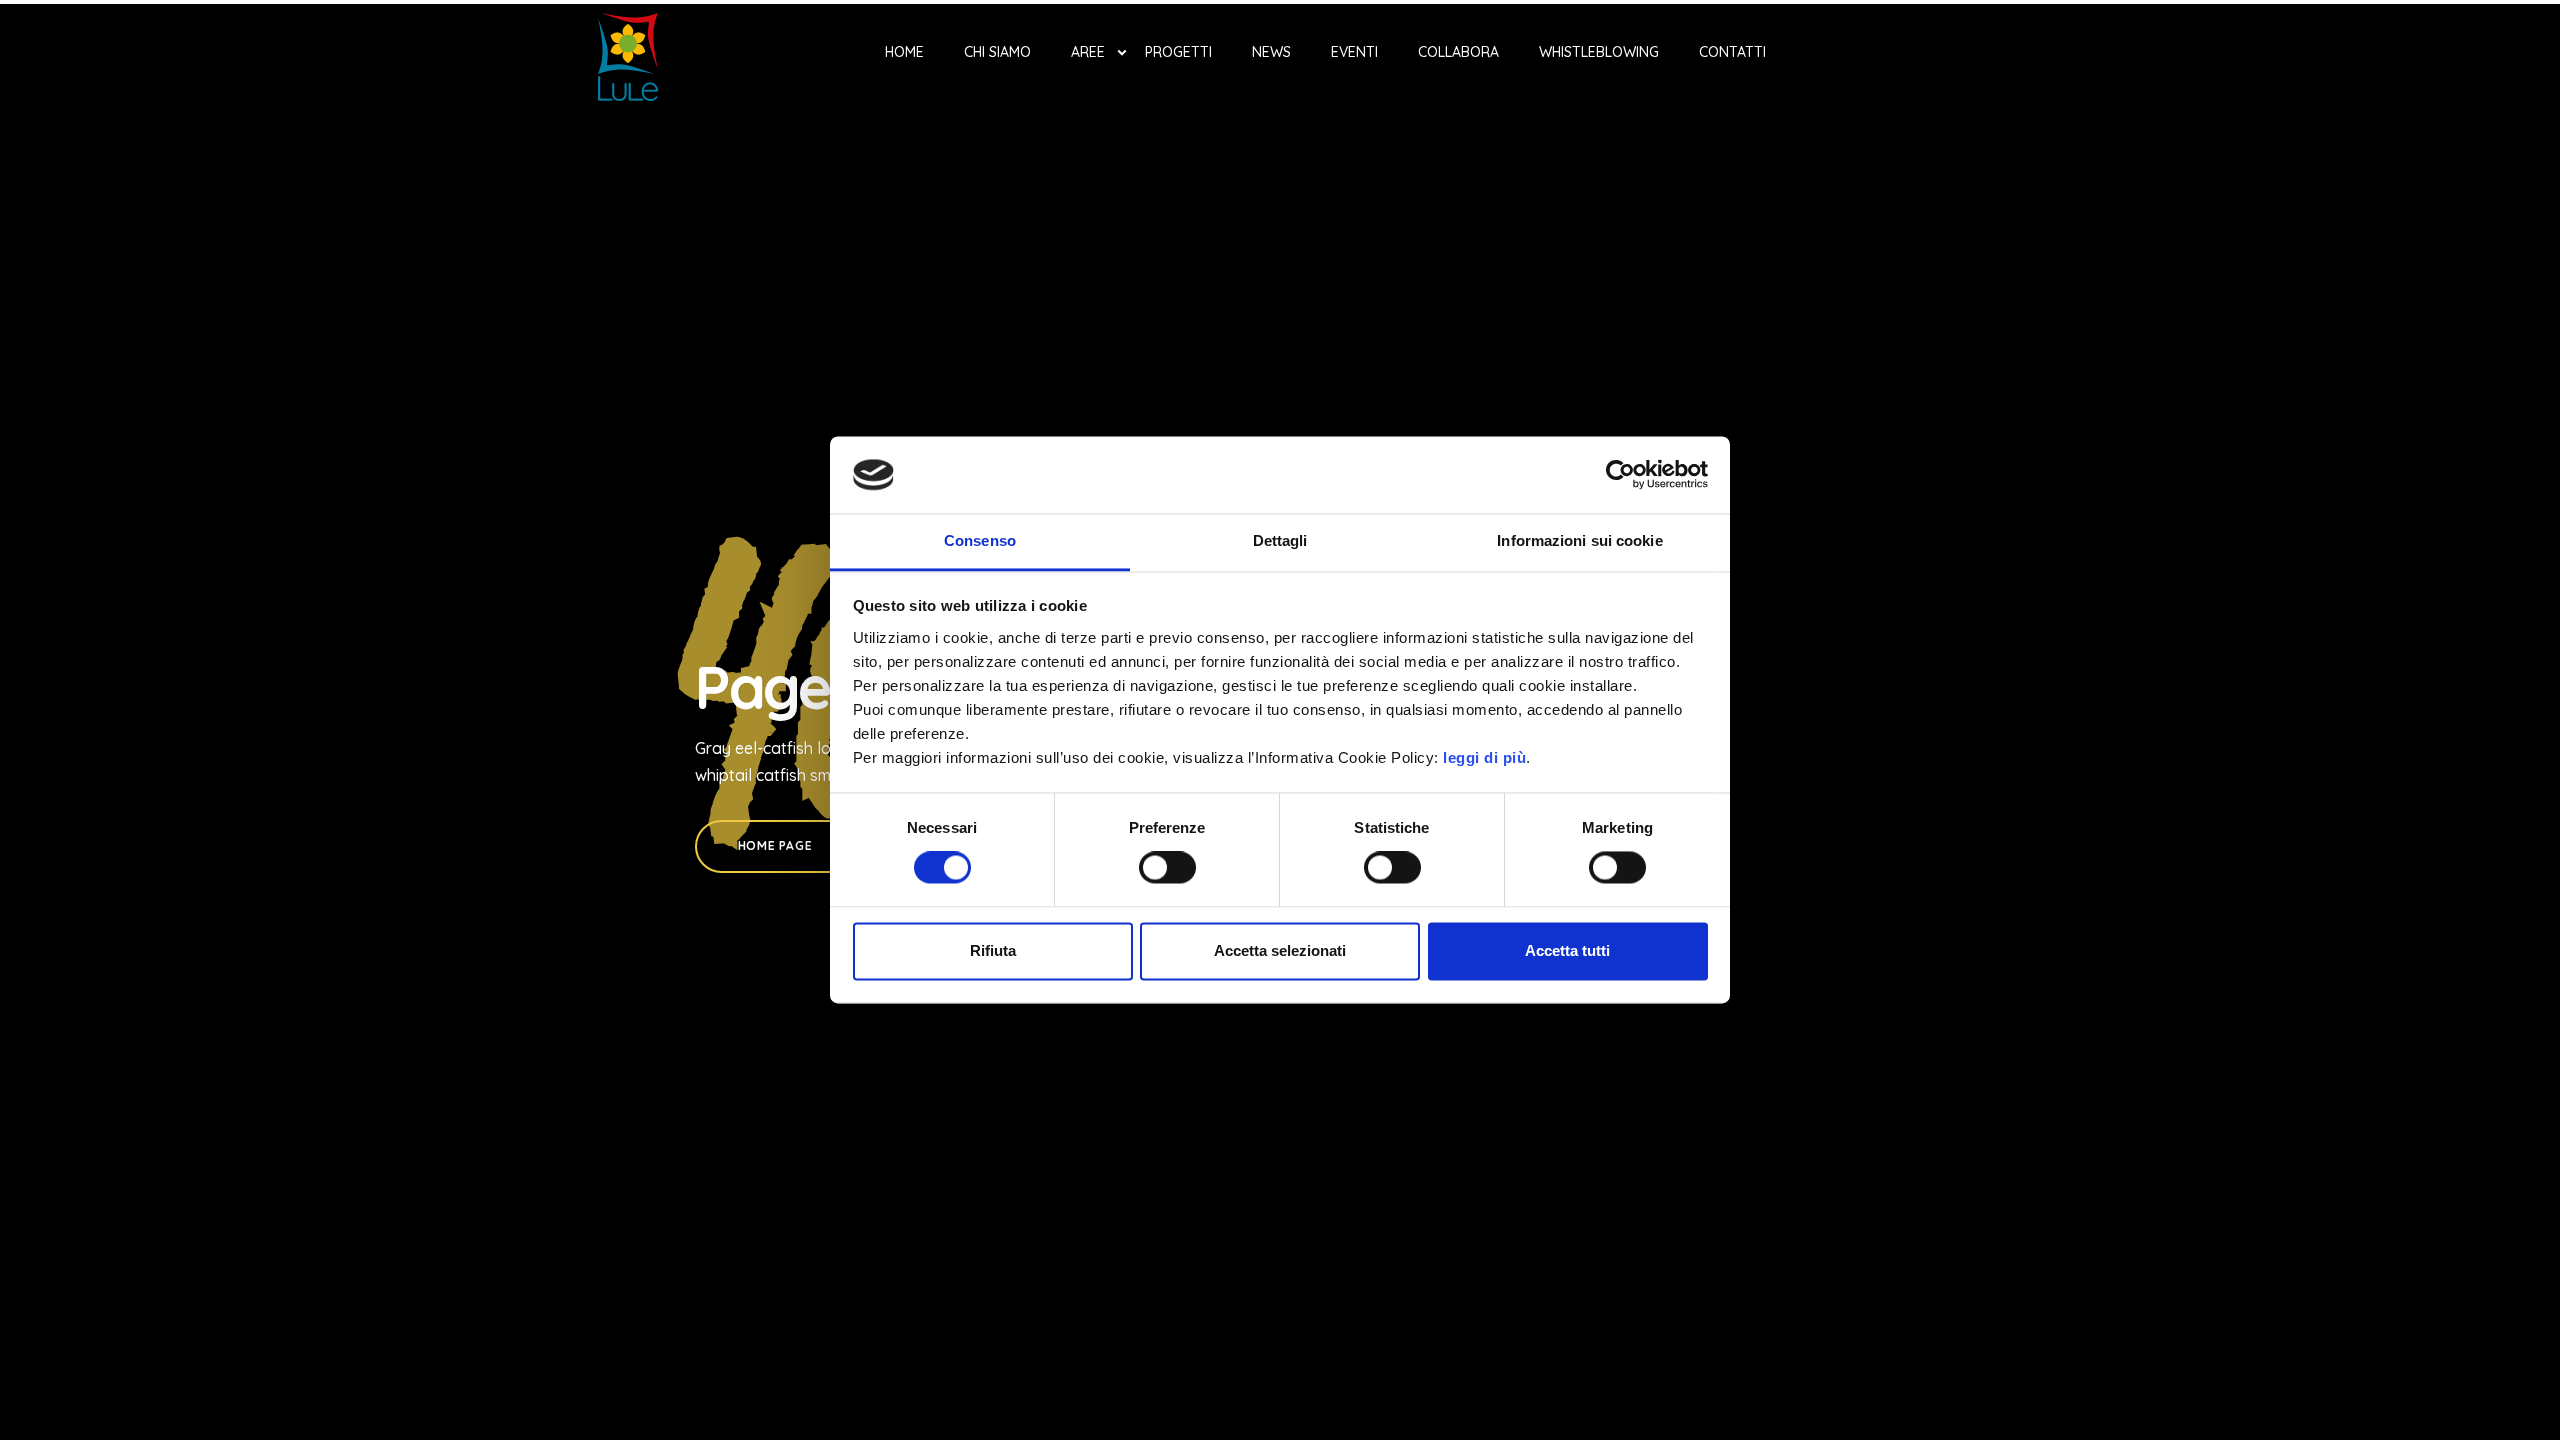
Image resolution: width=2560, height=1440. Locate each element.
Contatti (1732, 52)
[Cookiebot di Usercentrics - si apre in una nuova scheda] (1620, 475)
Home (904, 52)
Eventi (1354, 52)
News (1271, 52)
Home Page (775, 845)
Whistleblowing (1599, 52)
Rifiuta (993, 950)
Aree (1088, 52)
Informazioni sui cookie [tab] (1579, 540)
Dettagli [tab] (1280, 540)
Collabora (1458, 52)
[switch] (1167, 868)
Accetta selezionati (1280, 950)
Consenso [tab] (980, 540)
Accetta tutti (1567, 950)
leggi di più (1484, 757)
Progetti (1178, 52)
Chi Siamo (997, 52)
